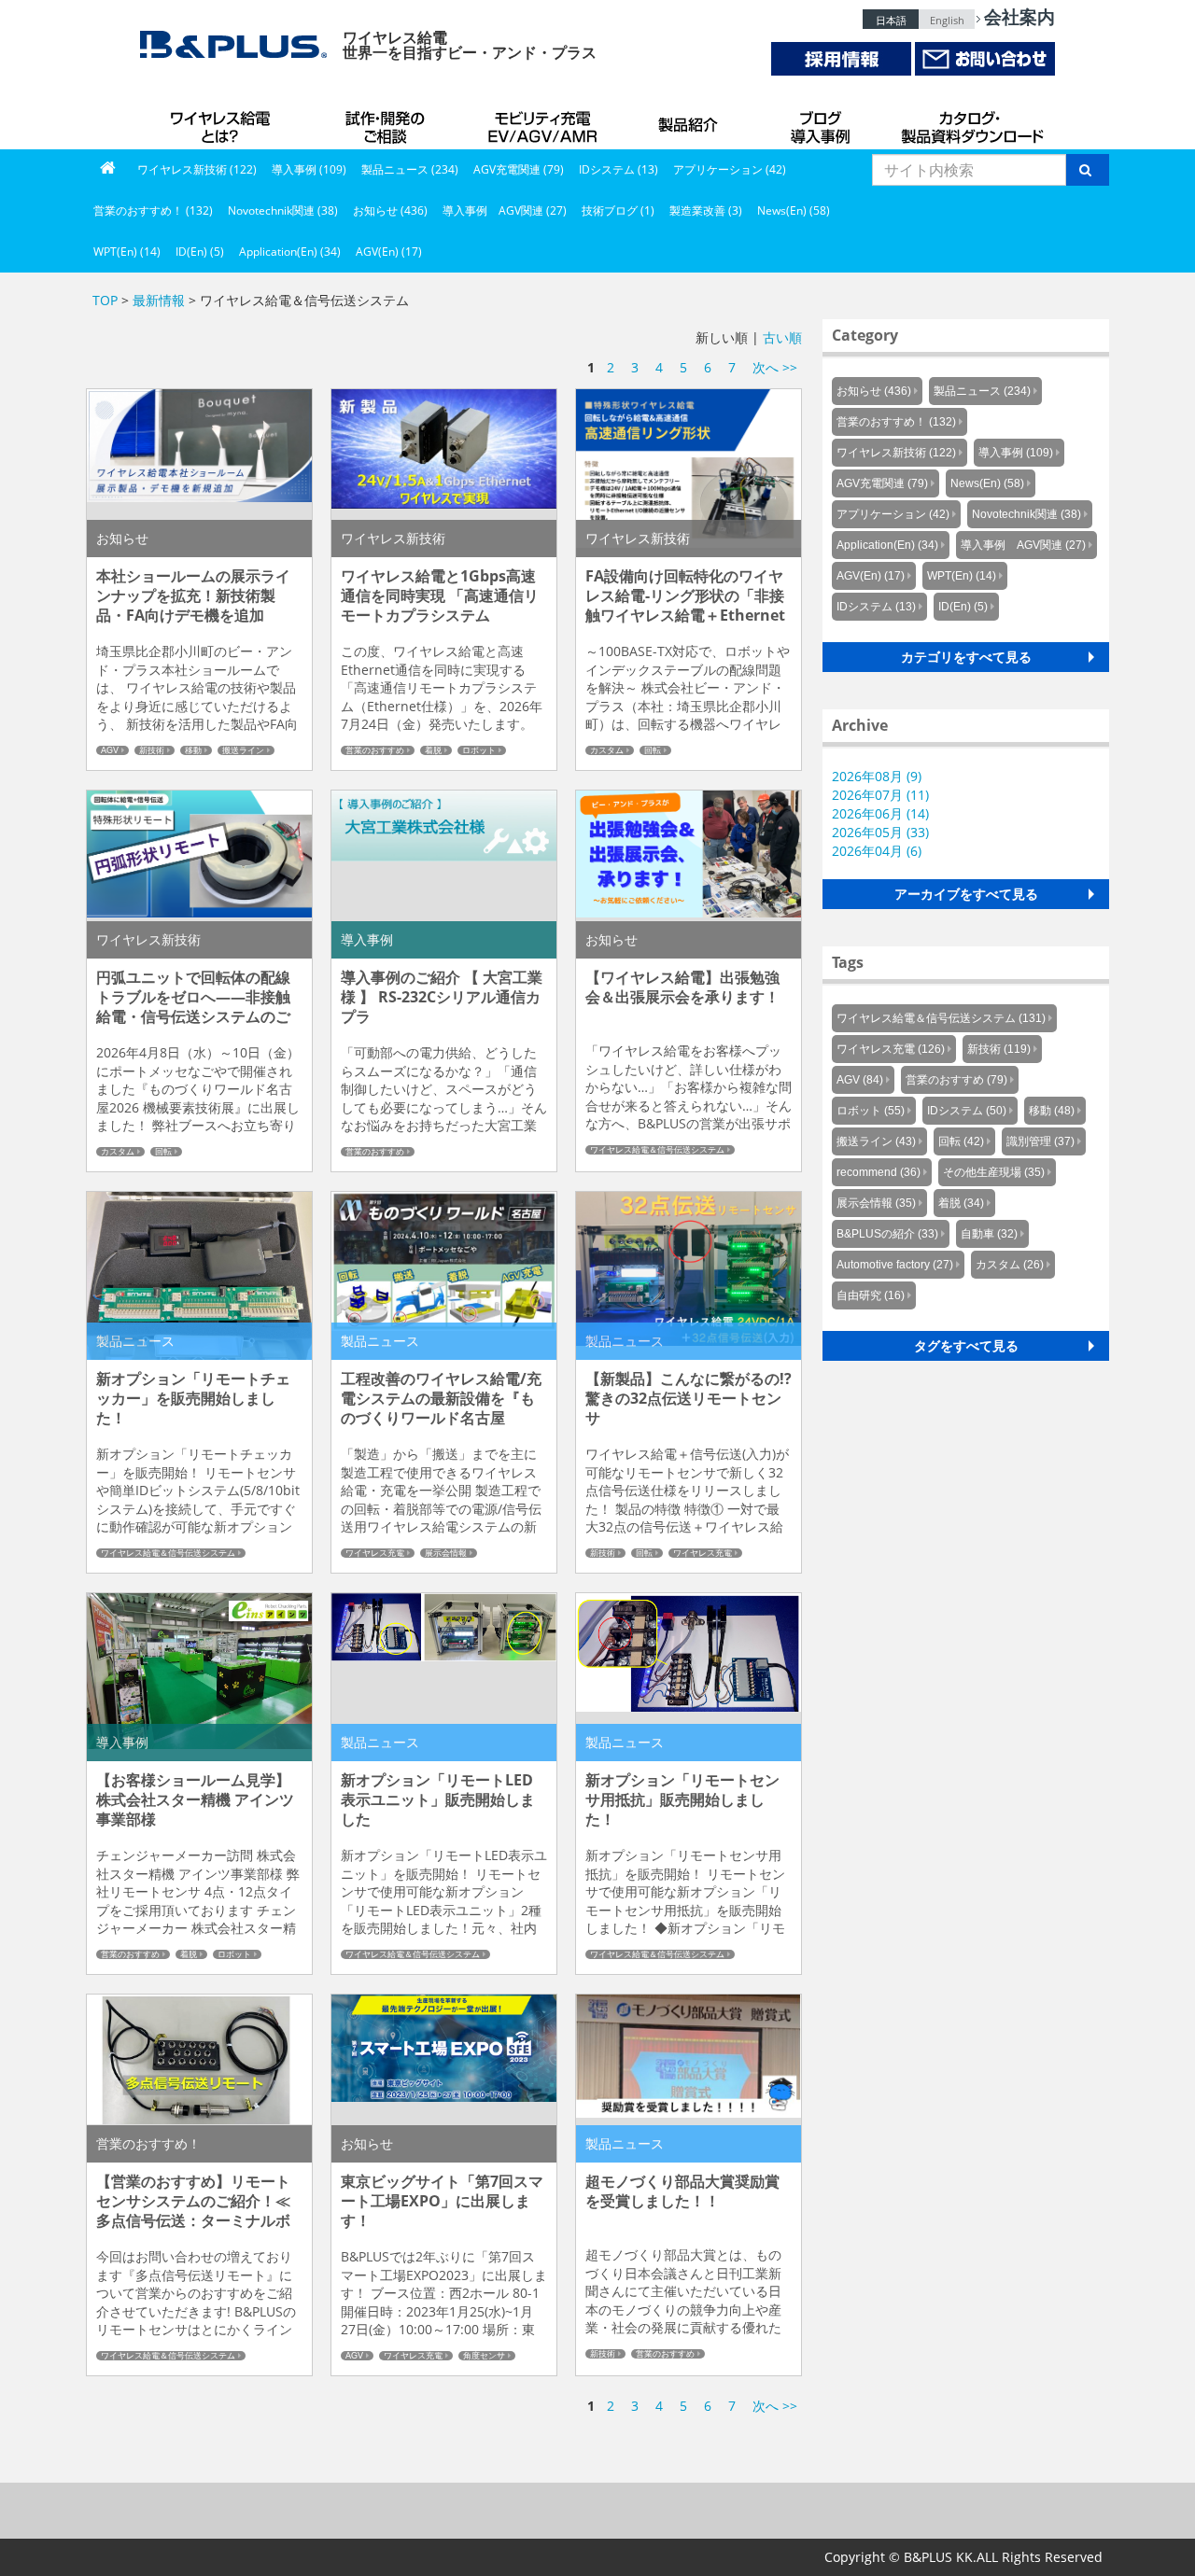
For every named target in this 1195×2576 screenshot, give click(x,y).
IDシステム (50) (967, 1111)
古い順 (782, 337)
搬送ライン (243, 750)
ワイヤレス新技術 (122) (197, 169)
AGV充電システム (546, 121)
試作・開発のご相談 (387, 121)
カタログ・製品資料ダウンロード (971, 121)
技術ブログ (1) (618, 210)
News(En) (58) (794, 210)
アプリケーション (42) (730, 169)
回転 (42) (961, 1141)
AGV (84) (860, 1080)
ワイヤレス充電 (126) (891, 1049)
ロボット (479, 750)
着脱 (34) (961, 1203)
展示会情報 (446, 1553)
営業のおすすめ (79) (956, 1080)
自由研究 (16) (871, 1295)
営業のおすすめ (375, 750)
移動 (193, 750)
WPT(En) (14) (127, 252)
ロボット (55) (871, 1111)
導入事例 (822, 121)
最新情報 (159, 300)
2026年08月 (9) (877, 776)
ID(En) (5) (200, 252)
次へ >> (775, 367)
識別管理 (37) (1040, 1141)
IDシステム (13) (619, 169)
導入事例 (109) (309, 169)
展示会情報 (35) (876, 1203)
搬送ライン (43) (876, 1141)
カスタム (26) (1010, 1265)
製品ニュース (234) (410, 169)
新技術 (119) (999, 1049)
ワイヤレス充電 (375, 1553)
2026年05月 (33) (880, 832)
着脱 (433, 750)
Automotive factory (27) (895, 1265)
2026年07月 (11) (880, 795)
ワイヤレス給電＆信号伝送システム (657, 1150)
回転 (653, 750)
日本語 (891, 20)
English (947, 20)
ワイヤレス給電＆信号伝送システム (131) (941, 1018)
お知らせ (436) (390, 210)
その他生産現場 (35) (994, 1172)
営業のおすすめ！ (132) (153, 210)
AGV (110, 750)
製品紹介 (691, 121)
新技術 (152, 750)
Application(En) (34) (290, 252)
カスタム (607, 750)
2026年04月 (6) (877, 851)
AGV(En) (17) (389, 252)
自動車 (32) (989, 1234)
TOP (105, 300)
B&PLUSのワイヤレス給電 (224, 121)
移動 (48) (1052, 1111)
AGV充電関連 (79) (519, 169)
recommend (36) (879, 1172)
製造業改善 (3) (706, 210)
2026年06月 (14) (880, 813)
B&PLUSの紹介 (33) (887, 1234)
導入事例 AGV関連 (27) (505, 210)
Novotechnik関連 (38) (283, 210)
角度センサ (484, 2356)
